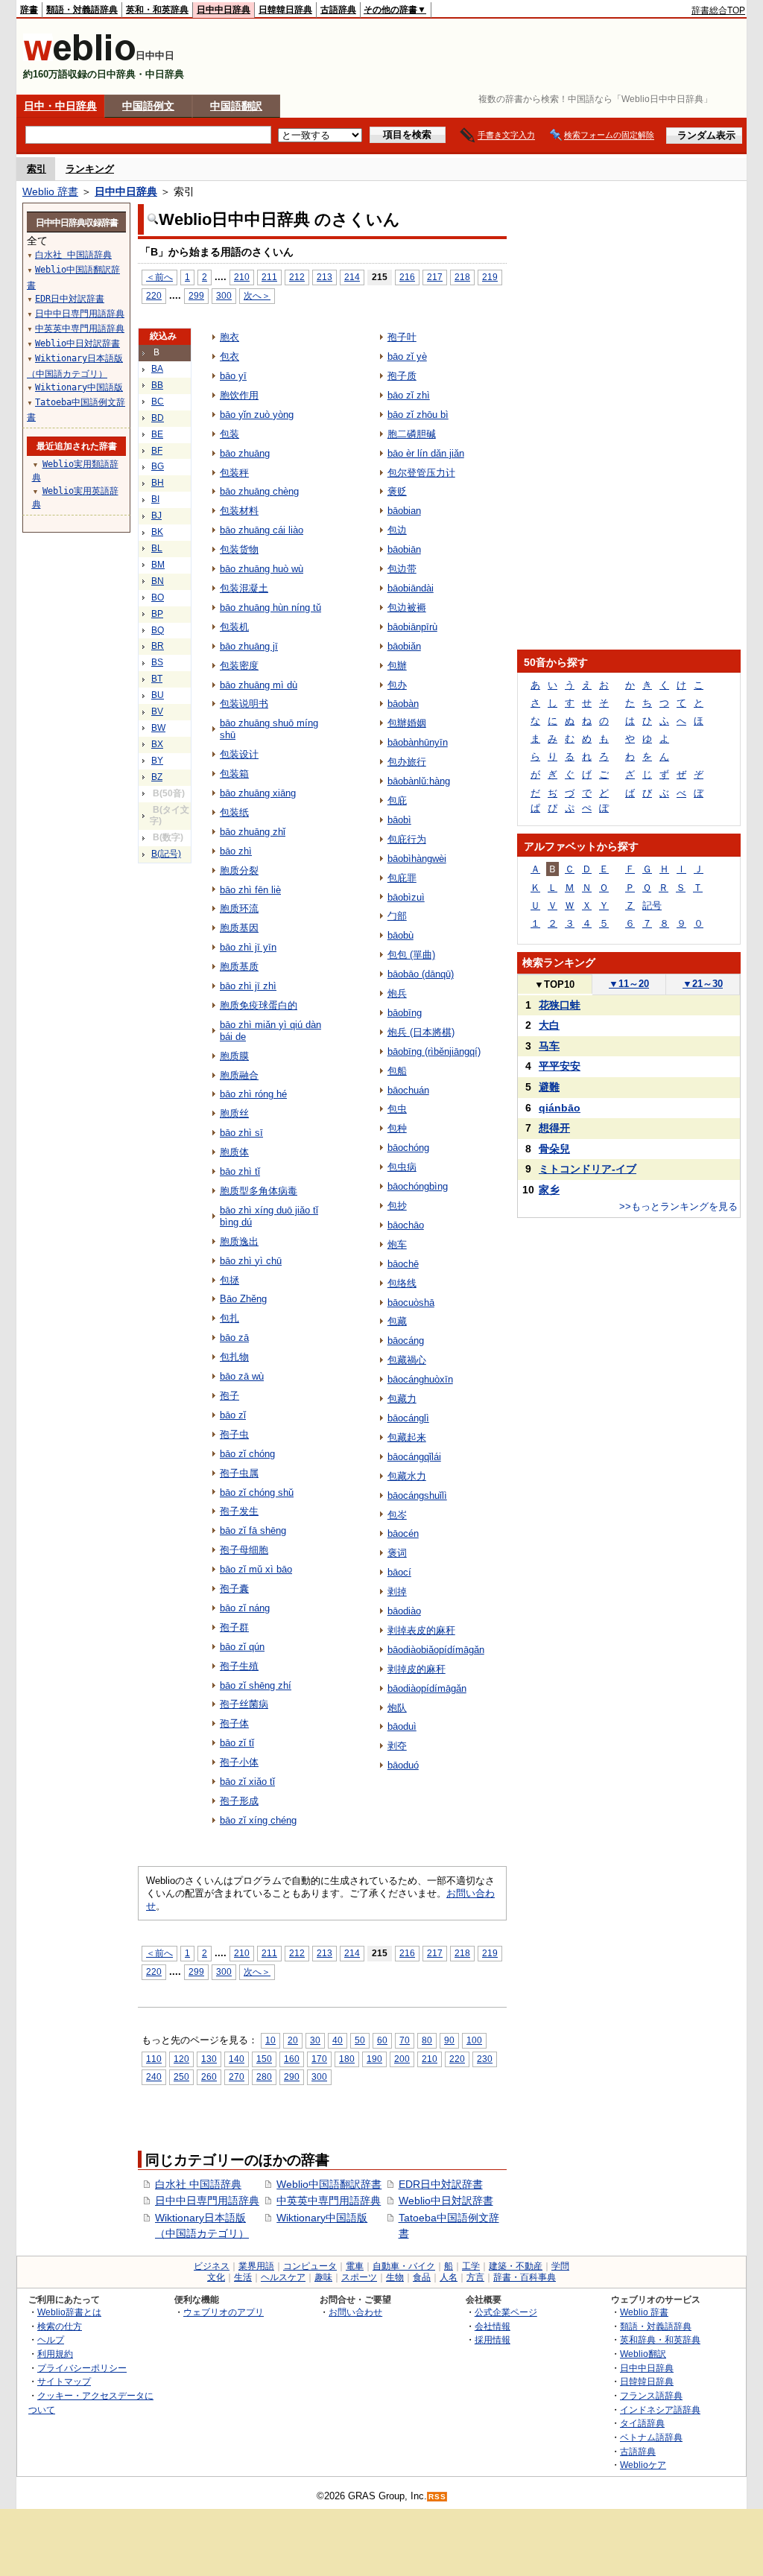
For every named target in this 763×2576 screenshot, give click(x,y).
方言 (475, 2277)
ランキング (90, 169)
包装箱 (234, 774)
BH (158, 483)
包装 (229, 434)
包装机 (234, 627)
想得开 (554, 1128)
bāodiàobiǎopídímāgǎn (436, 1650)
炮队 (397, 1708)
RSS (437, 2497)
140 (237, 2059)
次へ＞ (257, 295)
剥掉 (397, 1592)
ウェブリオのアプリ (224, 2312)
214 (352, 277)
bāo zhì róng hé (253, 1094)
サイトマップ (64, 2381)
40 (338, 2040)
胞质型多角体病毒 (259, 1191)
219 (490, 277)
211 (269, 277)
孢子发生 (239, 1511)
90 (449, 2040)
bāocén (403, 1533)
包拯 (229, 1280)
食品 (422, 2277)
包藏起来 (407, 1437)
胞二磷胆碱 (412, 434)
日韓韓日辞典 (285, 10)
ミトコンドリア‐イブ (588, 1169)
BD (158, 418)
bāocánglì (408, 1418)
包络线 (402, 1283)
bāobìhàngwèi (417, 859)
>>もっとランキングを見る (678, 1206)
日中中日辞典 (224, 10)
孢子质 (402, 376)
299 (196, 295)
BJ (156, 515)
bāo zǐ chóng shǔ (257, 1492)
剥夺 (397, 1746)
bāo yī (233, 376)
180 (347, 2059)
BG (158, 466)
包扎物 (234, 1357)
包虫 (397, 1109)
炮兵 (397, 993)
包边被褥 (407, 607)
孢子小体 (239, 1762)
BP (157, 614)
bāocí (399, 1572)
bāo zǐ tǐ (237, 1743)
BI (155, 499)
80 (427, 2040)
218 (462, 277)
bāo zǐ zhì (409, 395)
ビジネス (212, 2266)
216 (407, 277)
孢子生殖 (239, 1666)
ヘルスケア (283, 2277)
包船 (397, 1071)
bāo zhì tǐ (240, 1171)
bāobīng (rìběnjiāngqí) (434, 1051)
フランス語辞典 (651, 2395)
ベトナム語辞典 (651, 2437)
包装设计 (239, 754)
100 (474, 2040)
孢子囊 (234, 1589)
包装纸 (234, 812)
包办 (397, 685)
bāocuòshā (411, 1303)
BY (157, 761)
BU (158, 695)
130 (209, 2059)
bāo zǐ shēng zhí (256, 1685)
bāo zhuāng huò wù (262, 569)
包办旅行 (407, 762)
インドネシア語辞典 (660, 2410)
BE (157, 434)
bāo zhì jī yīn (248, 947)
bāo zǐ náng (245, 1608)
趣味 (323, 2277)
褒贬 (397, 491)
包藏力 (402, 1399)
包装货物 (239, 549)
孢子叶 (402, 337)
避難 (549, 1087)
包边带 (402, 569)
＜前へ (159, 277)
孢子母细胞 (244, 1550)
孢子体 (234, 1723)
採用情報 (493, 2339)
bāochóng (408, 1148)
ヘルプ (51, 2339)
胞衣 (229, 337)
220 (154, 295)
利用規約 (55, 2354)
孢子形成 (239, 1801)
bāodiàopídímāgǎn (427, 1688)
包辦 (397, 666)
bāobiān (404, 549)
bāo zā (234, 1338)
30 (315, 2040)
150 (264, 2059)
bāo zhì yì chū (251, 1261)
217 (435, 277)
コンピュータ (310, 2266)
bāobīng (405, 1013)
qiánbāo (560, 1108)
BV (157, 711)
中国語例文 (148, 106)
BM (158, 565)
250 (181, 2077)
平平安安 (560, 1066)
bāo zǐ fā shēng (253, 1530)
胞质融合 (239, 1075)
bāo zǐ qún (242, 1647)
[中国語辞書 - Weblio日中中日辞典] (79, 58)
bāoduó (403, 1765)
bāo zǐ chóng (247, 1454)
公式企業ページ (506, 2312)
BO (158, 597)
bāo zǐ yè (407, 356)
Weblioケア (643, 2465)
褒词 (397, 1553)
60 (382, 2040)
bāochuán (408, 1090)
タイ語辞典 (642, 2423)
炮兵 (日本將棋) (421, 1032)
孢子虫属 (239, 1473)
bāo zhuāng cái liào (262, 530)
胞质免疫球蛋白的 (259, 1005)
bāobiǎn (404, 646)
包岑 (397, 1515)
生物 (395, 2277)
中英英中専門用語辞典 (329, 2201)
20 (293, 2040)
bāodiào (404, 1611)
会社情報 (493, 2326)
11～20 (629, 984)
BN (158, 581)
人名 (449, 2277)
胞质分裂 (239, 870)
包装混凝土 (244, 588)
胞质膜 (234, 1056)
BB (157, 385)
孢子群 (234, 1627)
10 (270, 2040)
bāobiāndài (411, 588)
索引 (37, 169)
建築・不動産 (516, 2266)
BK (157, 532)
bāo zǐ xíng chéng (258, 1820)
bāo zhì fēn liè (250, 890)
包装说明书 (244, 704)
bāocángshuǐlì (417, 1495)
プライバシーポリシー (82, 2368)
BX (157, 744)
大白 (549, 1025)
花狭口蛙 (560, 1005)
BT (157, 679)
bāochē (403, 1264)
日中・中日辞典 (60, 106)
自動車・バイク (404, 2266)
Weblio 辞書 (50, 191)
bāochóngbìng (418, 1186)
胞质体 (234, 1152)
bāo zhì (236, 851)
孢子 (229, 1396)
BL (157, 548)
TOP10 (554, 984)
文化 (216, 2277)
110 (154, 2059)
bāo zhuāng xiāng (258, 793)
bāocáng (406, 1341)
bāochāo (406, 1225)
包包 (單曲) (411, 955)
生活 (243, 2277)
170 (319, 2059)
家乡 (549, 1190)
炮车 (397, 1244)
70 (405, 2040)
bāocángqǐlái (414, 1457)
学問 (560, 2266)
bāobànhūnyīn (418, 742)
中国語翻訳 (236, 106)
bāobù (401, 935)
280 (264, 2077)
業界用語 (256, 2266)
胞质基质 (239, 967)
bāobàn (403, 704)
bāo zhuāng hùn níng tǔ (270, 607)
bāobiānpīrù (412, 627)
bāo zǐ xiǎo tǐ (247, 1782)
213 (324, 277)
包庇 (397, 800)
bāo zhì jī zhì (248, 986)
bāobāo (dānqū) (421, 974)
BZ (157, 777)
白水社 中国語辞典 (198, 2184)
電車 (355, 2266)
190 (374, 2059)
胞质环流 (239, 908)
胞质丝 (234, 1113)
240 (154, 2077)
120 (181, 2059)
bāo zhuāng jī (249, 646)
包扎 (229, 1318)
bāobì (399, 820)
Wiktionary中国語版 (322, 2218)
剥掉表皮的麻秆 (421, 1630)
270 (237, 2077)
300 (224, 295)
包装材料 (239, 511)
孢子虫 (234, 1434)
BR (158, 646)
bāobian (404, 511)
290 (292, 2077)
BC (158, 402)
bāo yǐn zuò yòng (257, 415)
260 (209, 2077)
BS (157, 662)
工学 (471, 2266)
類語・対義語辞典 (82, 10)
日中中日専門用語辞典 (207, 2201)
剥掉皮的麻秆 (417, 1669)
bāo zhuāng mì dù (259, 685)
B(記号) (166, 854)
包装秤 (234, 473)
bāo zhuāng (245, 453)
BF (157, 451)
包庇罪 (402, 878)
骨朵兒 (554, 1149)
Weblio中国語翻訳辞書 (329, 2184)
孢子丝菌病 (244, 1704)
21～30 (703, 984)
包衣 (229, 356)
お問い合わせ (355, 2312)
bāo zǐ (233, 1415)
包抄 (397, 1206)
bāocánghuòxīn (420, 1379)
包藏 (397, 1321)
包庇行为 (407, 839)
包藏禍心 (407, 1360)
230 (485, 2059)
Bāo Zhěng (243, 1299)
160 (292, 2059)
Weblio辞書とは (69, 2312)
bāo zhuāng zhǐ (253, 832)
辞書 (29, 10)
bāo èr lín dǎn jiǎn (426, 453)
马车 (549, 1046)
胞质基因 (239, 928)
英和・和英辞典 (157, 10)
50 (360, 2040)
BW (158, 728)
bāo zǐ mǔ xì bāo (256, 1569)
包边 (397, 530)
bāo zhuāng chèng (259, 491)
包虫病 (402, 1167)
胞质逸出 (239, 1241)
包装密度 (239, 666)
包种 (397, 1128)
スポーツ (359, 2277)
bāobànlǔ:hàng (419, 781)
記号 (652, 905)
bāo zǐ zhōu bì (418, 415)
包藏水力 (407, 1476)
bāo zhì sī (241, 1133)
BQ (158, 630)
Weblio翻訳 (643, 2354)
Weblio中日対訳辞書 (446, 2201)
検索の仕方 (60, 2326)
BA (157, 369)
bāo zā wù (242, 1376)
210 (242, 277)
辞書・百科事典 (525, 2277)
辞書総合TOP (718, 10)
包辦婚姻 (407, 723)
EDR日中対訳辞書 (441, 2184)
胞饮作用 (239, 395)
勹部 (397, 916)
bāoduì (402, 1726)
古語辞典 (338, 10)
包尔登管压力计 (421, 473)
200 (402, 2059)
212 (297, 277)
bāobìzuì (406, 897)
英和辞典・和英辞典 (660, 2339)
